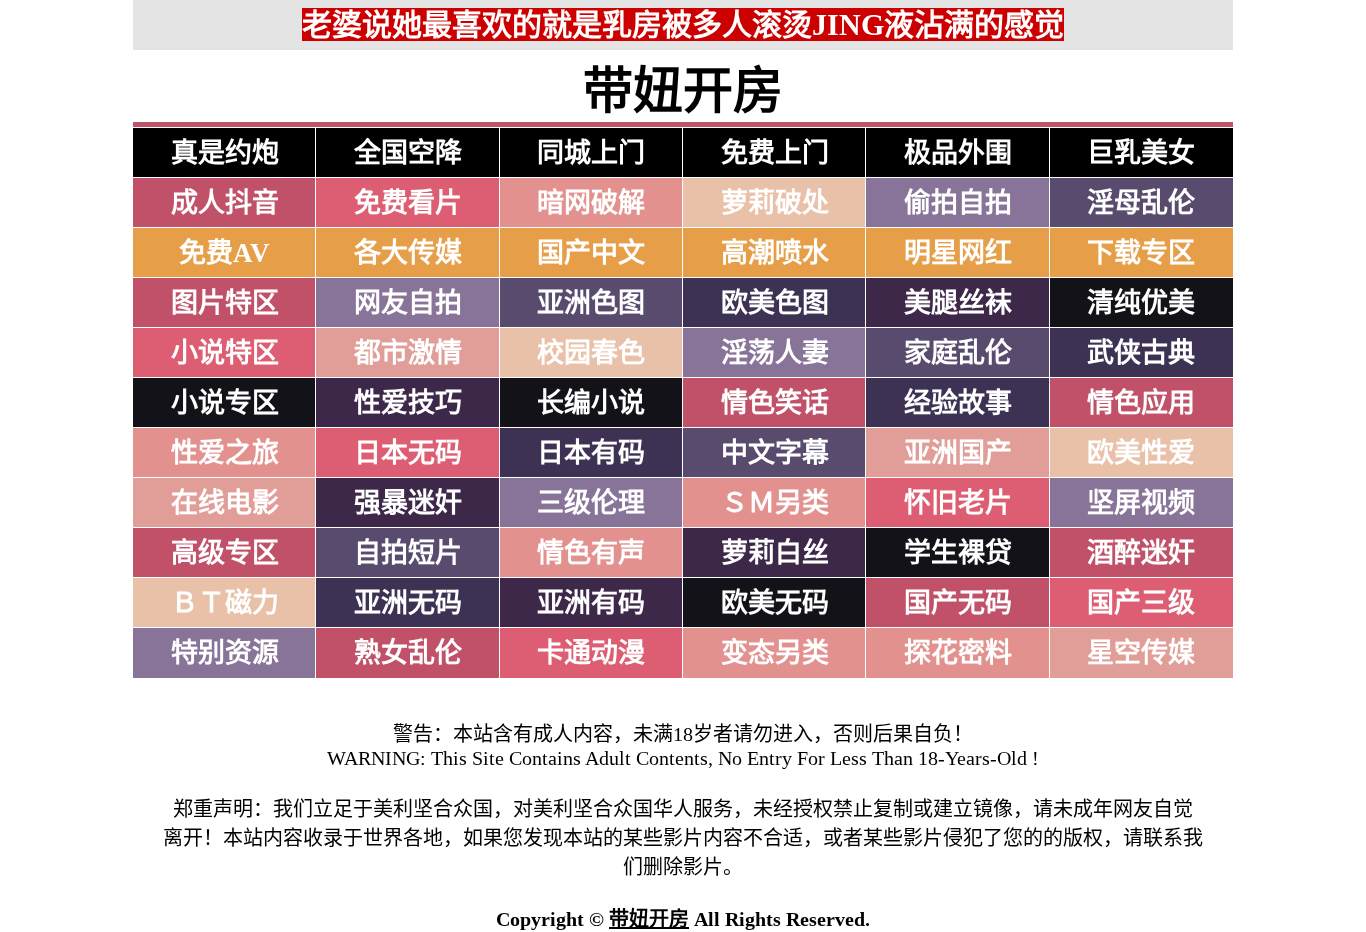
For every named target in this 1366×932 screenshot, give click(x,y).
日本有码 (591, 453)
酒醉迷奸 (1141, 553)
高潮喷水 (775, 253)
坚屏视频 (1141, 503)
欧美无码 (775, 603)
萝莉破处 (775, 203)
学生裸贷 (958, 553)
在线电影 (225, 503)
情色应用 (1141, 403)
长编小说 (591, 403)
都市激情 (408, 353)
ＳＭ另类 (775, 503)
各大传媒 (408, 253)
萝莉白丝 (775, 553)
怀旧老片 (958, 503)
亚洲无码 (408, 603)
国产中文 (591, 253)
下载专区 (1141, 253)
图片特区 (225, 303)
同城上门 (591, 153)
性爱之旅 (225, 453)
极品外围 (958, 153)
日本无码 (408, 453)
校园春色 (591, 353)
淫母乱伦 (1141, 203)
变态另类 (775, 653)
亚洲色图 (591, 303)
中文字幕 (775, 453)
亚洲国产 (958, 453)
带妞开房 (649, 919)
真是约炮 (225, 153)
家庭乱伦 (958, 353)
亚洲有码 (591, 603)
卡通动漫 (591, 653)
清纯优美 (1141, 303)
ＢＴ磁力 (225, 603)
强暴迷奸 (408, 503)
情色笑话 (775, 403)
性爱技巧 (408, 403)
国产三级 (1141, 603)
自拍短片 (408, 553)
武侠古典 (1141, 353)
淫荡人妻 (775, 353)
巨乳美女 (1141, 153)
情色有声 (591, 553)
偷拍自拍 (958, 203)
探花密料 (958, 653)
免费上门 (775, 153)
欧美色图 (775, 303)
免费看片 (408, 203)
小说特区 (225, 353)
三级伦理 (591, 503)
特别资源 (225, 653)
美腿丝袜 (958, 303)
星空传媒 (1141, 653)
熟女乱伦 (408, 653)
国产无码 (958, 603)
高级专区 (225, 553)
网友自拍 (408, 303)
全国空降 (408, 153)
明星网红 (958, 253)
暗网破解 (591, 203)
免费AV (224, 253)
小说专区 (225, 403)
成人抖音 (225, 203)
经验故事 (958, 403)
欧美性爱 (1141, 453)
